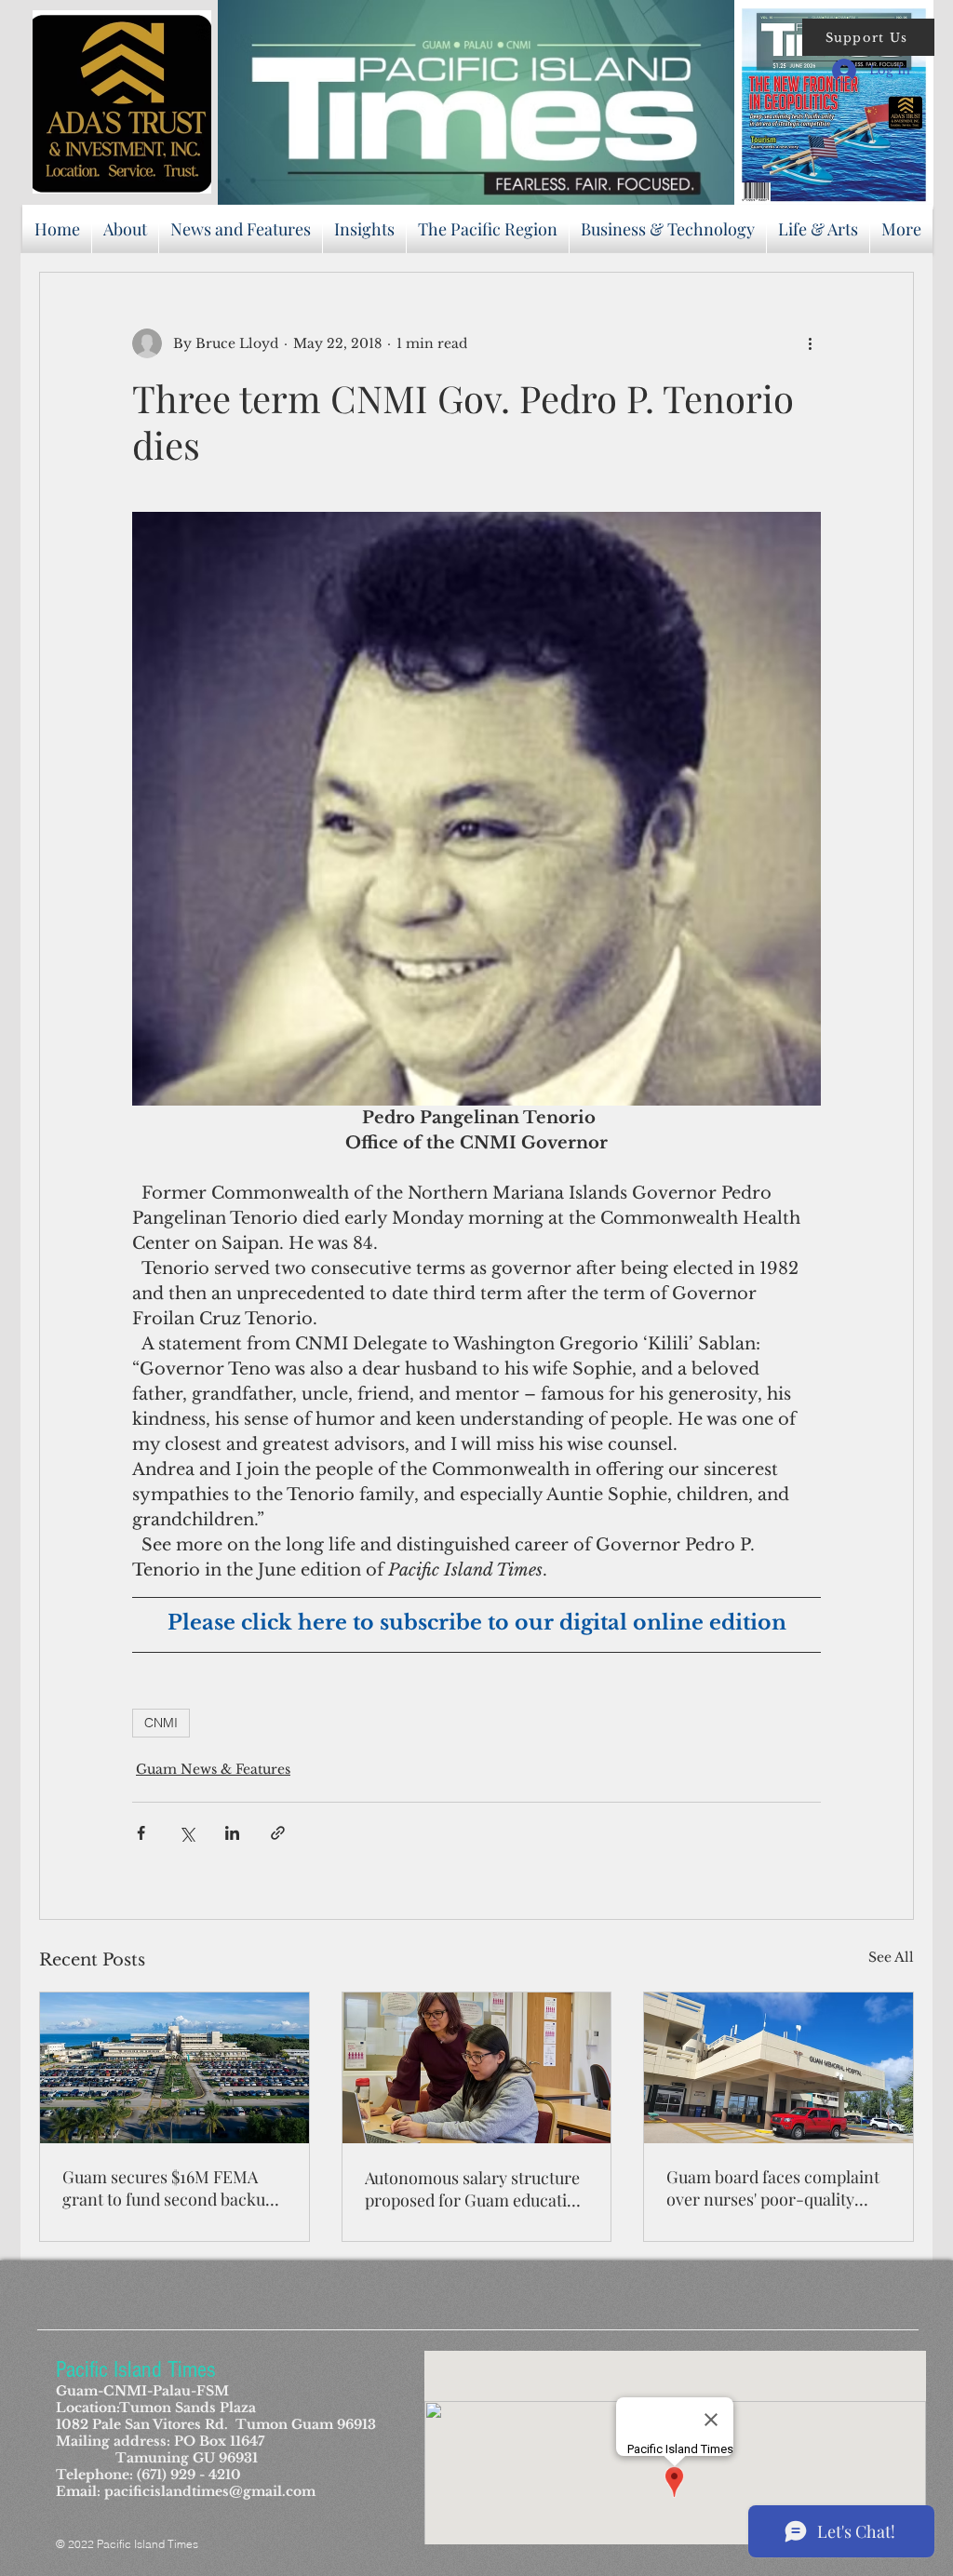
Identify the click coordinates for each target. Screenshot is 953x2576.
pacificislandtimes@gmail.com (210, 2491)
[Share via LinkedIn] (232, 1833)
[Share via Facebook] (141, 1833)
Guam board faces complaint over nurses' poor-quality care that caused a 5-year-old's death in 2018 (773, 2188)
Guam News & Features (213, 1769)
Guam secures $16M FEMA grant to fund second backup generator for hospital (168, 2188)
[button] (868, 37)
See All (891, 1957)
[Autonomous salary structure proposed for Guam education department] (477, 2068)
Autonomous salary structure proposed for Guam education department (476, 2189)
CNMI (161, 1723)
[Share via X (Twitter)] (187, 1833)
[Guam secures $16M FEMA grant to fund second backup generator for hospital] (174, 2068)
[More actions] (810, 343)
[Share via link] (278, 1833)
